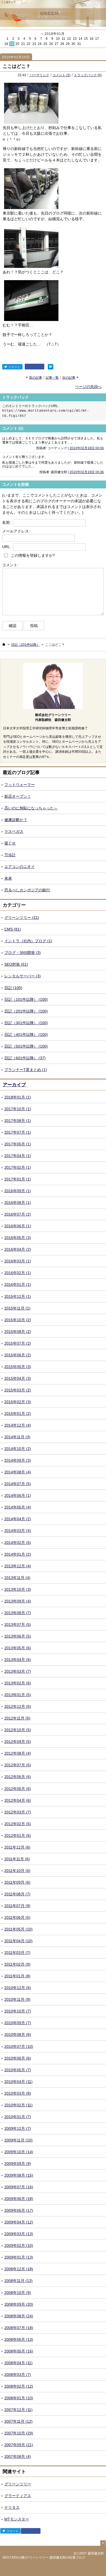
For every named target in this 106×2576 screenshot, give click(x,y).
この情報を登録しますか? (32, 555)
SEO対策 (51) (16, 964)
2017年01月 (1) (18, 1179)
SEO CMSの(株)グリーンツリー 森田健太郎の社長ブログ (44, 2557)
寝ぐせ (10, 843)
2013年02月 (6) (18, 1683)
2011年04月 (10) (18, 1941)
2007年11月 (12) (18, 2421)
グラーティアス (18, 2496)
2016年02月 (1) (18, 1273)
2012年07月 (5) (18, 1765)
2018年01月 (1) (18, 1097)
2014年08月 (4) (18, 1472)
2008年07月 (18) (19, 2328)
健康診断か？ (16, 820)
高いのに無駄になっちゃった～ (31, 808)
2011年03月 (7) (17, 1953)
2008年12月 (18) (19, 2269)
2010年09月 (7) (18, 2023)
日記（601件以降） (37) (25, 1058)
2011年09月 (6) (17, 1882)
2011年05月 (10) (18, 1929)
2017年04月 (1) (18, 1156)
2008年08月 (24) (19, 2316)
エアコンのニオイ (20, 867)
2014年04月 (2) (18, 1519)
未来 (8, 878)
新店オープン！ (18, 796)
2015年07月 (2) (18, 1343)
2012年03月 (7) (18, 1812)
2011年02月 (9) (17, 1964)
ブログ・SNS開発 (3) (23, 953)
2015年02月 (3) (18, 1402)
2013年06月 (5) (18, 1636)
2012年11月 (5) (17, 1718)
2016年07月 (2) (18, 1214)
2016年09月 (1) (18, 1191)
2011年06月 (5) (17, 1917)
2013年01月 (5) (18, 1695)
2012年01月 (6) (18, 1835)
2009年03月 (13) (19, 2234)
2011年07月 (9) (17, 1906)
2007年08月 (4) (18, 2456)
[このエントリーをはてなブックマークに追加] (51, 367)
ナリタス (12, 2507)
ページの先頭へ (88, 387)
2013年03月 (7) (18, 1671)
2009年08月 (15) (19, 2175)
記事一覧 (52, 377)
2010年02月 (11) (18, 2105)
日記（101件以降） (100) (26, 999)
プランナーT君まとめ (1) (26, 1070)
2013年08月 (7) (18, 1613)
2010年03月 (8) (18, 2093)
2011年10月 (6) (17, 1871)
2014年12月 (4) (18, 1425)
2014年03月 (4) (18, 1531)
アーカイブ (14, 1085)
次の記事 (69, 377)
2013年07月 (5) (18, 1624)
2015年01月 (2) (18, 1414)
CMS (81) (13, 929)
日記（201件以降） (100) (26, 1011)
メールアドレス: (16, 531)
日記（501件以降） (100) (26, 1046)
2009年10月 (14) (19, 2152)
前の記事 (36, 377)
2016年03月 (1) (18, 1261)
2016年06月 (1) (18, 1226)
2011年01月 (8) (17, 1976)
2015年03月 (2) (18, 1390)
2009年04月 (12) (19, 2222)
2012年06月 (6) (18, 1777)
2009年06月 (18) (19, 2199)
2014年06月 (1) (18, 1495)
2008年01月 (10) (19, 2398)
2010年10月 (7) (18, 2011)
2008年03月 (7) (18, 2375)
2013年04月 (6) (18, 1660)
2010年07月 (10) (19, 2046)
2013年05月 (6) (18, 1648)
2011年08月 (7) (17, 1894)
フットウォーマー (20, 785)
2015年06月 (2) (18, 1355)
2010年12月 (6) (18, 1988)
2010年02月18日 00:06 (87, 448)
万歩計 (10, 855)
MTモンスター (17, 2519)
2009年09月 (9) (18, 2164)
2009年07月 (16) (19, 2187)
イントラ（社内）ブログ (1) (28, 941)
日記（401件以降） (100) (26, 1035)
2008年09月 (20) (19, 2304)
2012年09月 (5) (18, 1742)
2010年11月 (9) (17, 1999)
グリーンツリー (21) (22, 917)
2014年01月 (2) (18, 1554)
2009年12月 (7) (18, 2128)
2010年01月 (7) (18, 2117)
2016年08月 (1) (18, 1203)
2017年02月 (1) (18, 1167)
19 (12, 44)
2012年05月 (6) (18, 1789)
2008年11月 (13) (18, 2281)
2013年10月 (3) (18, 1589)
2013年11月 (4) (17, 1578)
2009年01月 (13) (19, 2257)
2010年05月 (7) (18, 2070)
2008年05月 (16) (19, 2351)
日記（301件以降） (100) (26, 1023)
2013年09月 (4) (18, 1601)
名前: (7, 522)
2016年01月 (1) (18, 1284)
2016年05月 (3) (18, 1238)
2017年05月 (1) (18, 1144)
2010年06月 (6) (18, 2058)
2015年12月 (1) (18, 1296)
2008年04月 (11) (18, 2363)
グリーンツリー (18, 2484)
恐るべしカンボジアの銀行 (27, 890)
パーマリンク (39, 75)
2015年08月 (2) (18, 1332)
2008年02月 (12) (19, 2386)
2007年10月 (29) (19, 2433)
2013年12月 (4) (18, 1566)
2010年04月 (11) (18, 2082)
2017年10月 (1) (18, 1109)
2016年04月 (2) (18, 1249)
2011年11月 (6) (17, 1859)
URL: (7, 547)
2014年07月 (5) (18, 1484)
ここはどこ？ (17, 66)
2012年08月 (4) (18, 1753)
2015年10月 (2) (18, 1320)
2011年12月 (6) (17, 1847)
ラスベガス (14, 831)
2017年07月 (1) (18, 1132)
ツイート (14, 367)
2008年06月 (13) (19, 2339)
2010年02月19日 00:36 (87, 472)
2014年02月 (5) (18, 1543)
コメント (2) (61, 75)
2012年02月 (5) (18, 1824)
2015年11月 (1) (17, 1308)
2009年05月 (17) (19, 2210)
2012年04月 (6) (18, 1800)
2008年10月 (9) (18, 2293)
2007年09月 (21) (19, 2445)
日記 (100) (13, 988)
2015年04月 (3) (18, 1378)
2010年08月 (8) (18, 2035)
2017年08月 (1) (18, 1121)
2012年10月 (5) (18, 1730)
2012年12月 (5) (18, 1706)
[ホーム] (4, 644)
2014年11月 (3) (17, 1437)
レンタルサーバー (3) (23, 976)
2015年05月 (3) (18, 1367)
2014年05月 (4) (18, 1507)
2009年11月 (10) (18, 2140)
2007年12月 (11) (18, 2410)
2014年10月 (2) (18, 1449)
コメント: (10, 565)
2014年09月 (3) (18, 1460)
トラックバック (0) (88, 75)
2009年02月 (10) (19, 2245)
